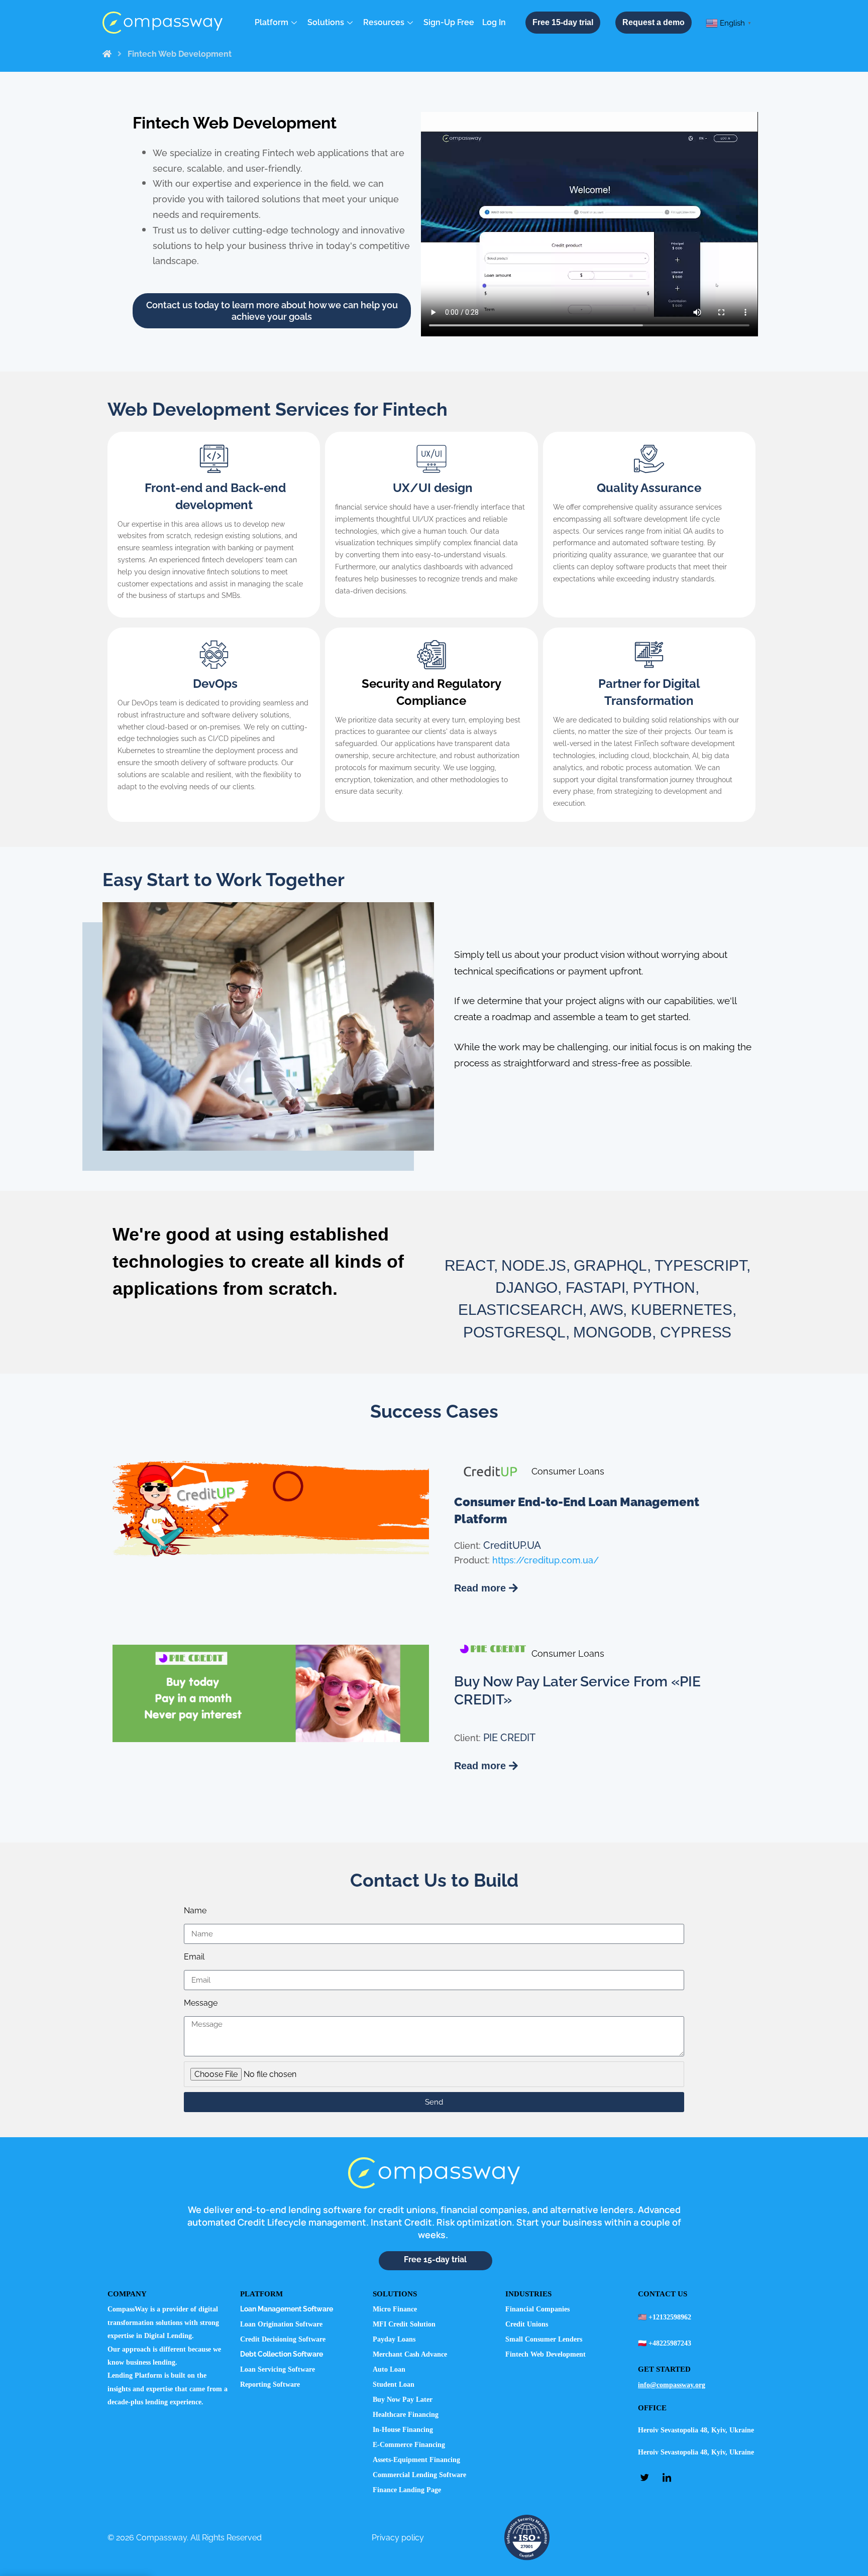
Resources (384, 22)
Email (194, 1957)
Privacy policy (398, 2538)
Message (201, 2003)
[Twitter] (648, 2477)
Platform (272, 22)
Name (195, 1911)
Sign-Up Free (449, 22)
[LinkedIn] (670, 2477)
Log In (494, 22)
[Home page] (107, 54)
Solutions (326, 22)
